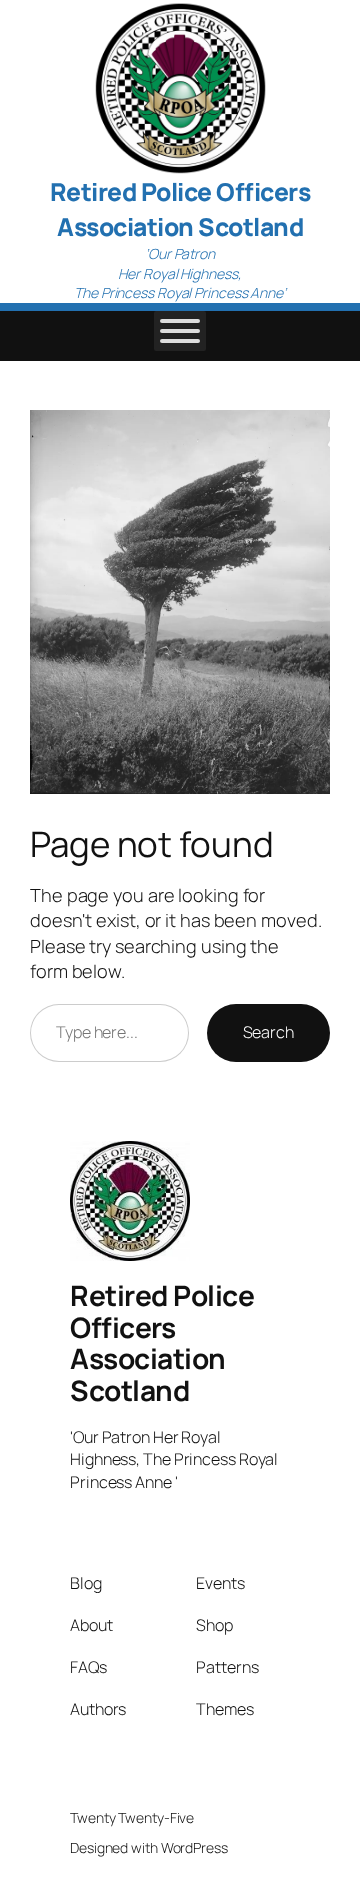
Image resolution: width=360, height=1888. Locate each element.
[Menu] (180, 331)
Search (268, 1032)
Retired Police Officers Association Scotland (180, 209)
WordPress (194, 1847)
